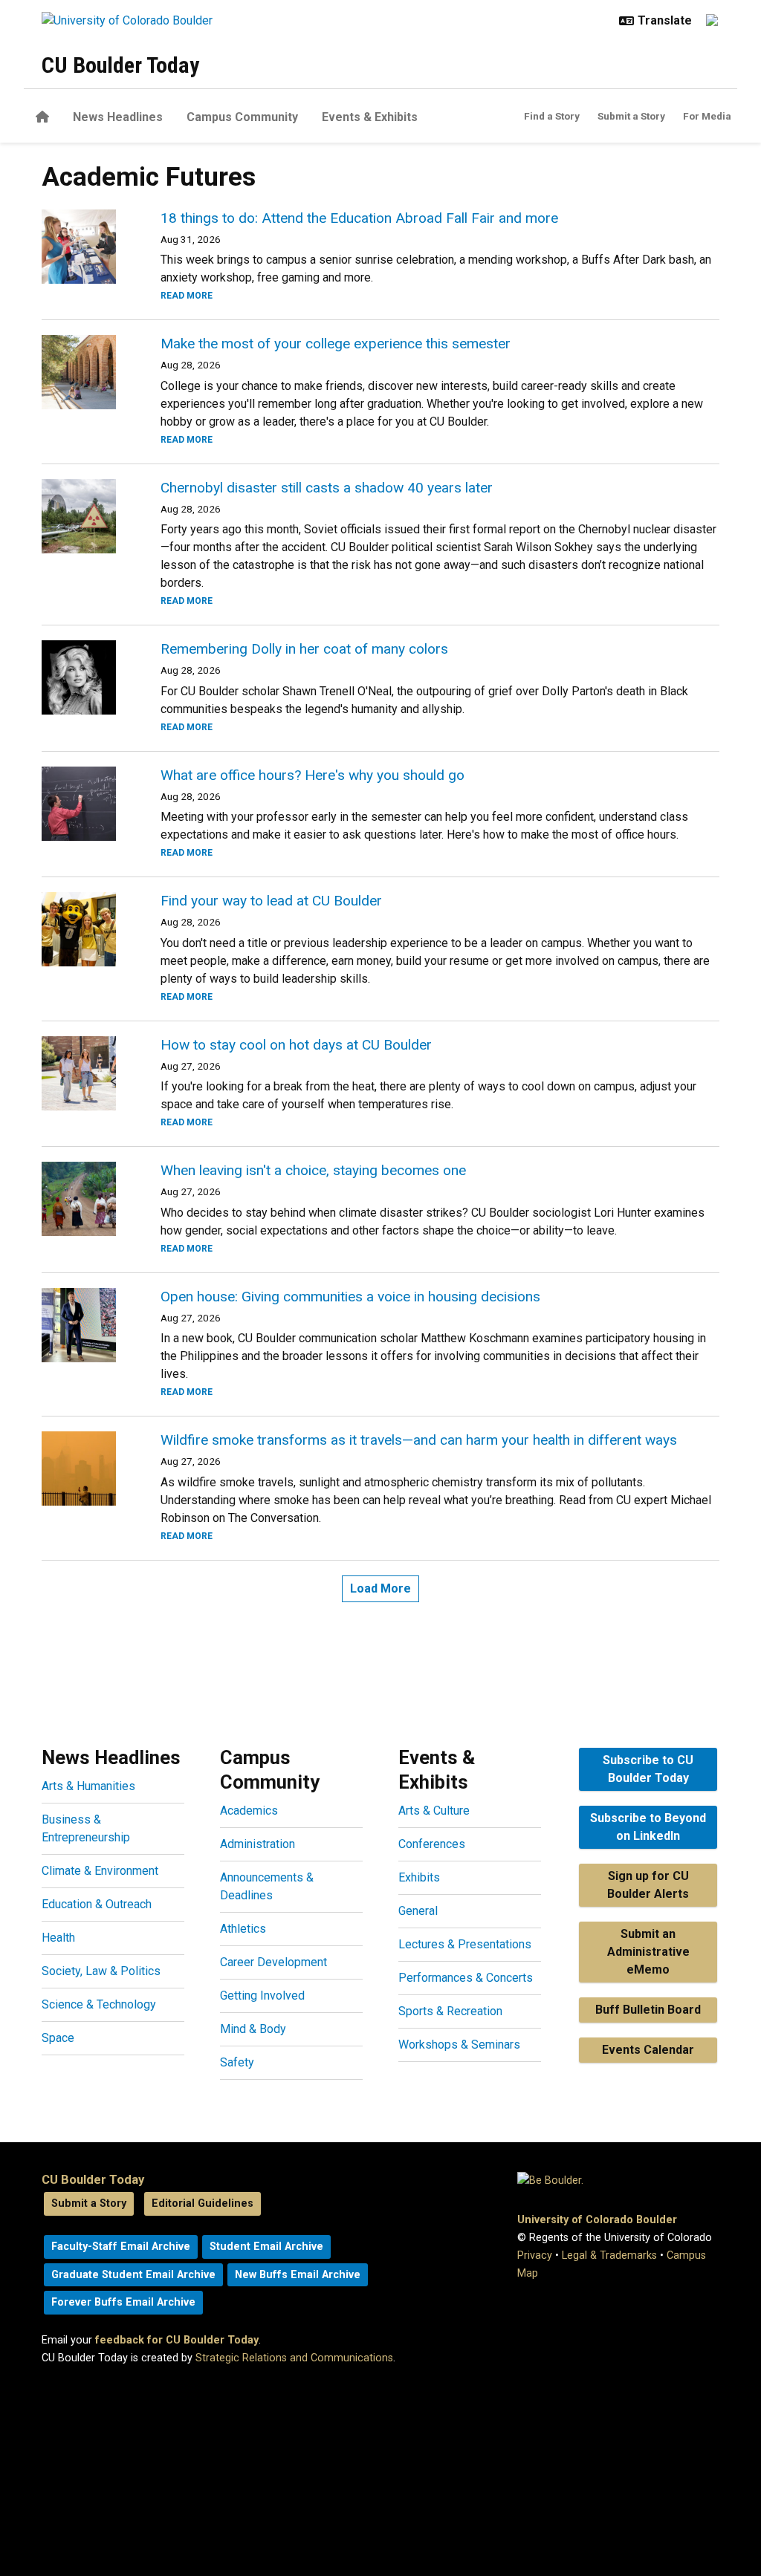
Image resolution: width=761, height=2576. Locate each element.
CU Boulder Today (120, 65)
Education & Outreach (97, 1904)
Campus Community (242, 117)
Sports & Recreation (450, 2011)
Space (58, 2038)
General (418, 1911)
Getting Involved (262, 1996)
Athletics (243, 1929)
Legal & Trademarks (609, 2255)
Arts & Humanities (88, 1786)
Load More (380, 1588)
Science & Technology (99, 2004)
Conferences (432, 1844)
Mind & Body (253, 2029)
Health (58, 1938)
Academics (249, 1811)
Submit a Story (631, 116)
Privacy (535, 2255)
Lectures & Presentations (465, 1944)
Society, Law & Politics (101, 1971)
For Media (707, 116)
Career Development (273, 1962)
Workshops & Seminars (459, 2045)
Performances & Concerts (466, 1978)
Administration (258, 1844)
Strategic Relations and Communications (294, 2358)
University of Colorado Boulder (597, 2220)
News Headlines (118, 117)
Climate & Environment (100, 1871)
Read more (187, 296)
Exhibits (419, 1877)
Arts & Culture (434, 1811)
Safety (237, 2062)
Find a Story (552, 116)
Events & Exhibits (370, 117)
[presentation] (83, 247)
